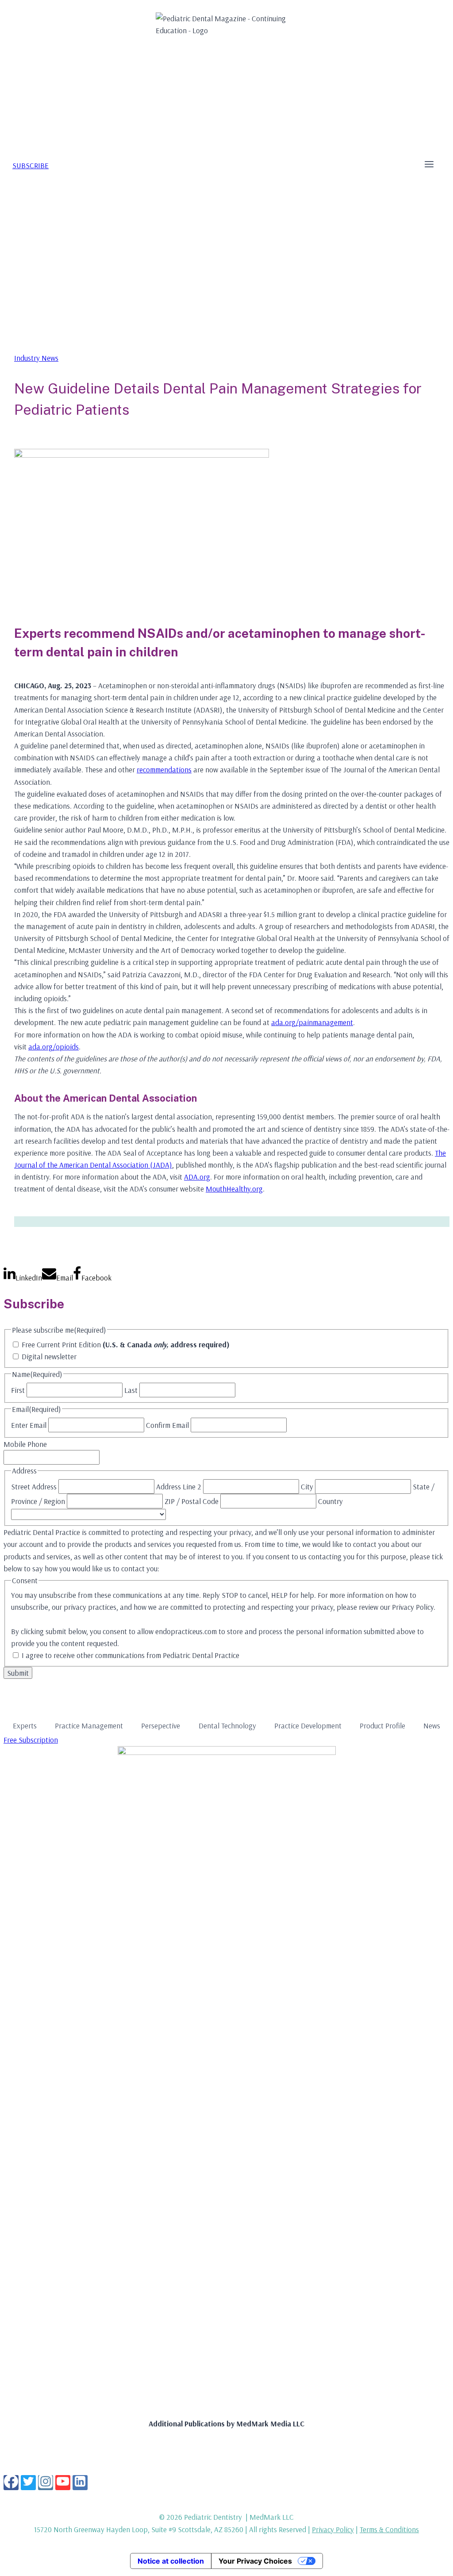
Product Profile (382, 1726)
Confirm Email (167, 1425)
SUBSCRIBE (31, 165)
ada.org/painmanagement (312, 1022)
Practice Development (308, 1726)
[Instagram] (46, 2483)
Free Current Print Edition (126, 1344)
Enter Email (29, 1425)
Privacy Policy (333, 2529)
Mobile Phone (25, 1444)
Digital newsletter (49, 1356)
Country (330, 1501)
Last (131, 1390)
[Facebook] (11, 2483)
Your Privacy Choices (255, 2561)
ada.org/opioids (54, 1047)
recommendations (164, 769)
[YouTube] (63, 2483)
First (18, 1390)
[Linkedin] (80, 2483)
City (307, 1487)
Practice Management (89, 1726)
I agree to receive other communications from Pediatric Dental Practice (131, 1655)
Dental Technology (227, 1726)
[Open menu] (429, 165)
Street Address (34, 1487)
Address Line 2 (179, 1487)
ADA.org (197, 1177)
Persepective (161, 1726)
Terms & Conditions (389, 2529)
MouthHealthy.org (234, 1189)
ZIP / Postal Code (192, 1501)
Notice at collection (171, 2561)
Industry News (36, 358)
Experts (25, 1726)
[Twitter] (28, 2483)
